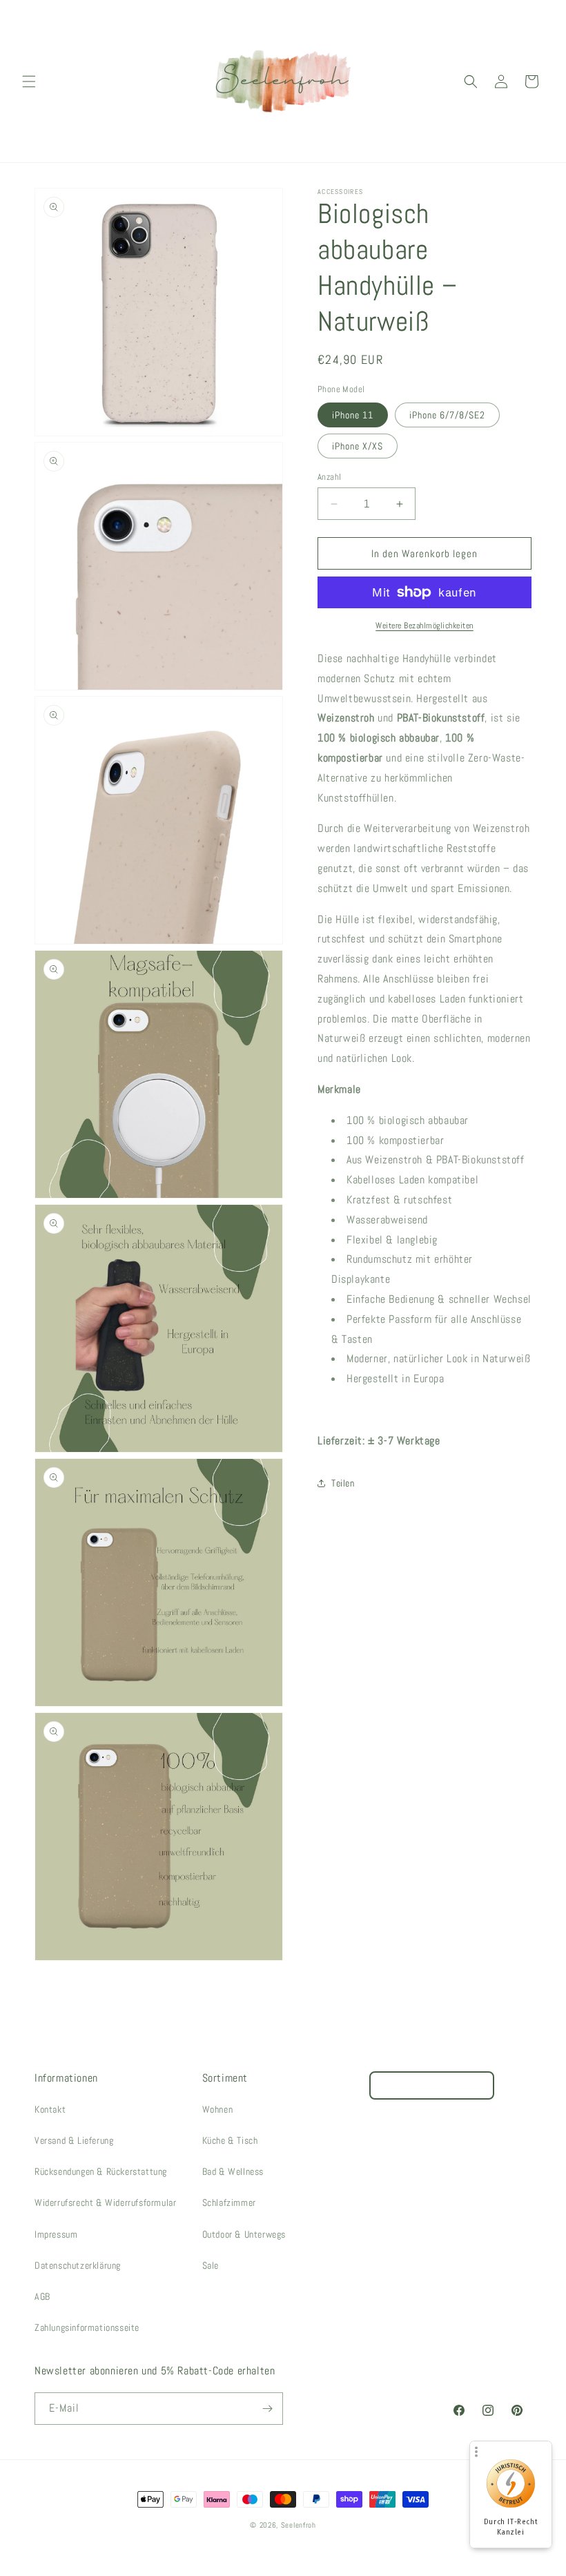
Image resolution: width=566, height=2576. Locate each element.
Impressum (56, 2234)
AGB (42, 2296)
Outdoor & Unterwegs (244, 2234)
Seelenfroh (299, 2525)
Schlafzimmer (229, 2202)
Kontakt (50, 2109)
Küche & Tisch (230, 2140)
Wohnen (218, 2109)
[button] (29, 81)
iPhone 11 (353, 415)
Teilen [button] (343, 1483)
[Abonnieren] (267, 2409)
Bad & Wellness (233, 2171)
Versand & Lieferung (74, 2140)
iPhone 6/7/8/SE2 (447, 415)
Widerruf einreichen (432, 2085)
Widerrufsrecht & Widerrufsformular (105, 2202)
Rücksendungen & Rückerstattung (101, 2171)
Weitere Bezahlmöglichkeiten (424, 626)
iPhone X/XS (358, 446)
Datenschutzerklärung (78, 2265)
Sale (211, 2265)
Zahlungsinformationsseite (87, 2327)
